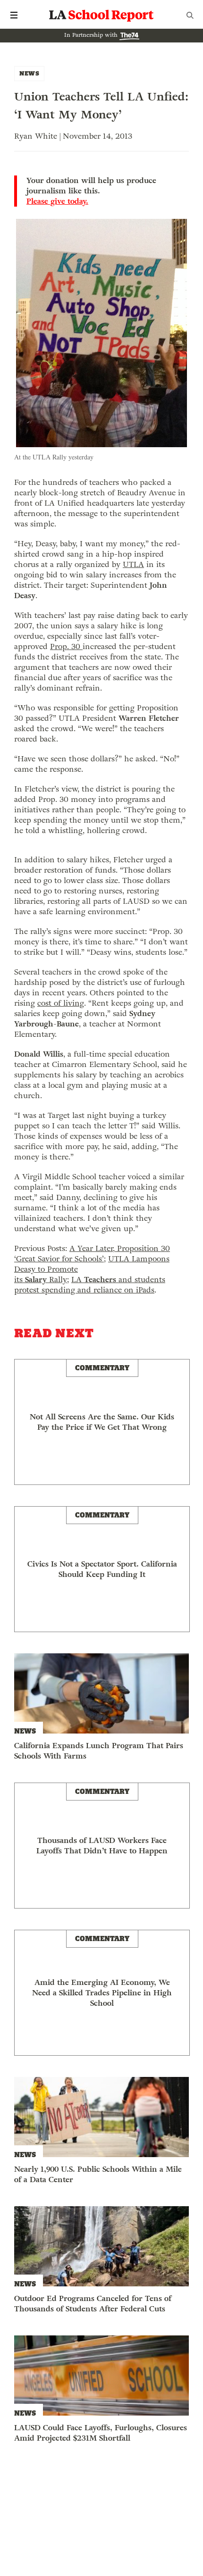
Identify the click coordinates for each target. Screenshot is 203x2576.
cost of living (61, 1003)
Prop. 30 (66, 646)
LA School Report (101, 15)
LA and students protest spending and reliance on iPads (90, 1285)
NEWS (29, 73)
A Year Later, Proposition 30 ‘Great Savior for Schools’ (92, 1254)
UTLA (133, 564)
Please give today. (57, 201)
